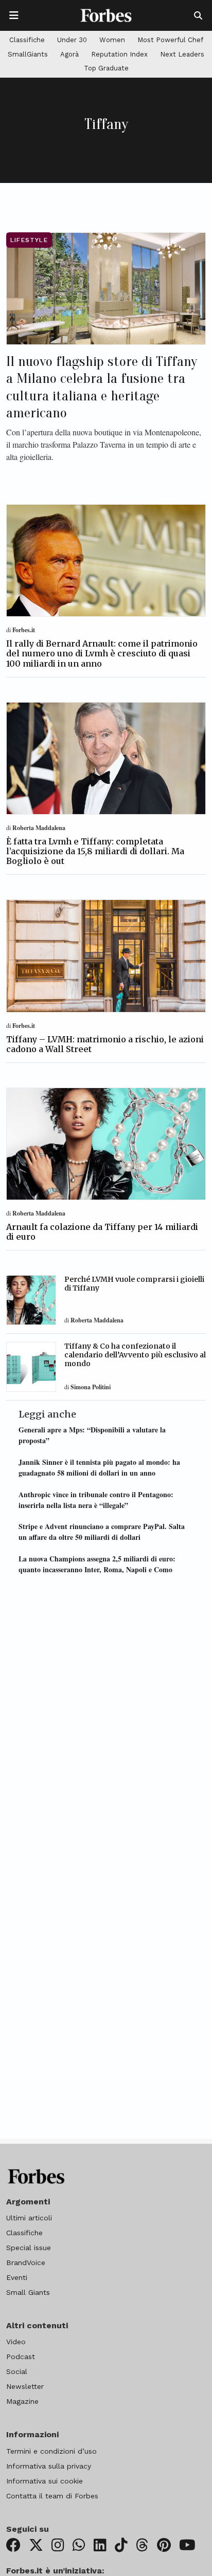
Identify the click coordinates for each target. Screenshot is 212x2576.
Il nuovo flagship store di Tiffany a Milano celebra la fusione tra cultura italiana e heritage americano (102, 387)
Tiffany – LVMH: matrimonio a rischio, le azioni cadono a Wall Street (105, 1044)
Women (112, 40)
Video (16, 2342)
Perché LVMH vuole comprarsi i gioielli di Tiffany (134, 1284)
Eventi (17, 2277)
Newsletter (25, 2386)
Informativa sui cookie (45, 2481)
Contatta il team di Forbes (52, 2496)
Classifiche (27, 40)
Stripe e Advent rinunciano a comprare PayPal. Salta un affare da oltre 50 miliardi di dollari (102, 1532)
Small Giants (28, 2292)
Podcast (21, 2357)
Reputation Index (119, 54)
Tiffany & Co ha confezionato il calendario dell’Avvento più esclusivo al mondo (135, 1355)
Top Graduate (106, 68)
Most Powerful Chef (170, 40)
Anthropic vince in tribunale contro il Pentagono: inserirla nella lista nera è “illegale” (96, 1500)
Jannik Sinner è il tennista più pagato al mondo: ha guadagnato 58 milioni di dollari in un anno (99, 1467)
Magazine (22, 2401)
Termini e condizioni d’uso (51, 2451)
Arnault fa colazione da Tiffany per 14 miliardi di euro (102, 1232)
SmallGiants (28, 54)
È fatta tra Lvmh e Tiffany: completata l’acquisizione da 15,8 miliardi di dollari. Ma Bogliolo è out (95, 851)
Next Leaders (182, 54)
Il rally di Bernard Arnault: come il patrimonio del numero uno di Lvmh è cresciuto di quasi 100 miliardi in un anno (102, 653)
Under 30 (72, 40)
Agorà (69, 54)
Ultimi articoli (29, 2218)
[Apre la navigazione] (14, 15)
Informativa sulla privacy (49, 2466)
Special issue (29, 2248)
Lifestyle (29, 240)
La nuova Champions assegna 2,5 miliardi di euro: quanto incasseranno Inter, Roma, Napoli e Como (97, 1564)
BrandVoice (26, 2262)
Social (17, 2371)
